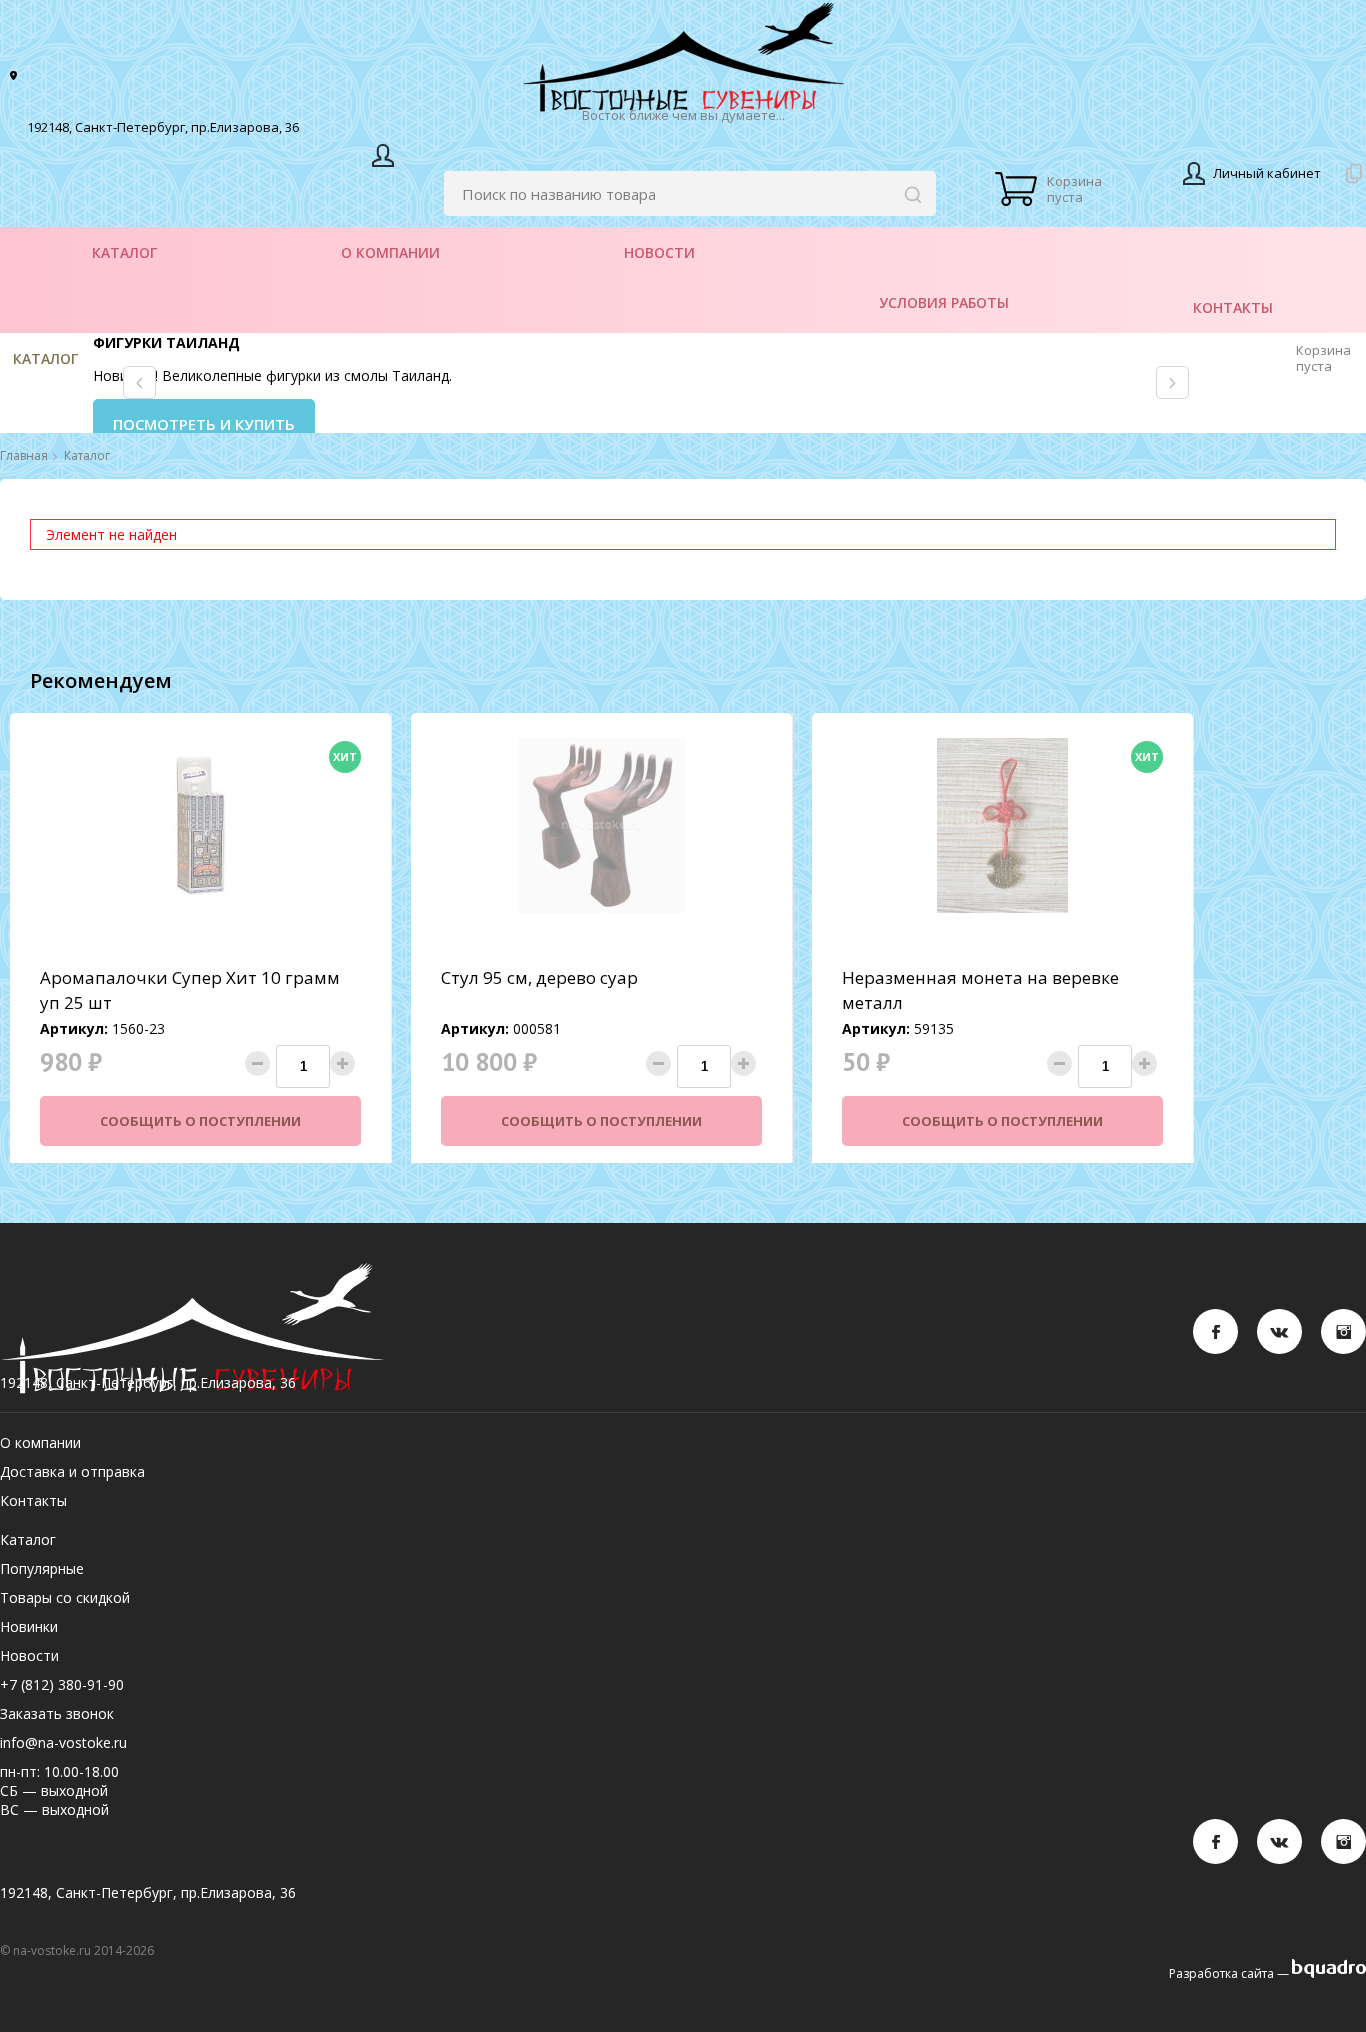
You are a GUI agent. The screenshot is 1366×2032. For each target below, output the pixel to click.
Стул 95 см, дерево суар (539, 977)
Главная (24, 456)
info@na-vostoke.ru (63, 1742)
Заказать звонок (57, 1713)
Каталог (45, 358)
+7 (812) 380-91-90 (62, 1684)
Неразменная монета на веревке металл (980, 990)
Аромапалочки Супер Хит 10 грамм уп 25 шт (190, 990)
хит (345, 756)
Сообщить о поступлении (200, 1121)
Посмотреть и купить (204, 424)
